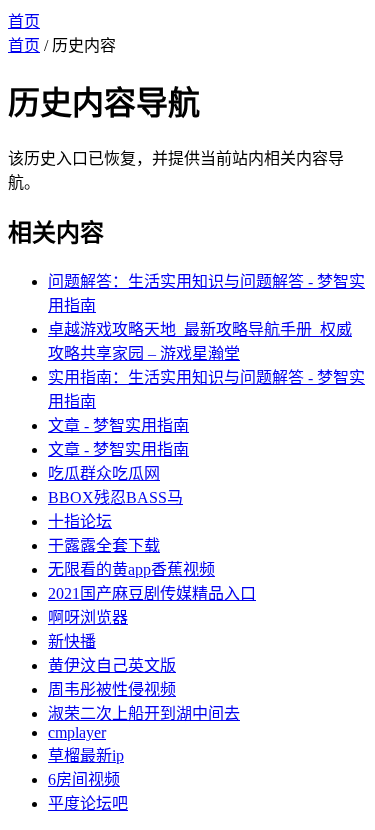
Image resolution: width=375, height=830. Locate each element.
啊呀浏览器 (88, 617)
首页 (24, 21)
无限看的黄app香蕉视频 (131, 569)
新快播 (72, 641)
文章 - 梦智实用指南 (118, 425)
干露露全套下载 (104, 545)
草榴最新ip (86, 755)
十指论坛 (80, 521)
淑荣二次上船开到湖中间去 (144, 713)
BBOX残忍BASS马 (115, 497)
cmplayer (77, 732)
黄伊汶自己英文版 (112, 665)
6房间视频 (84, 779)
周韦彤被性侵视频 (112, 689)
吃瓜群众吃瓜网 (104, 473)
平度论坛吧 (88, 803)
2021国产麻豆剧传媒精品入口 (152, 593)
